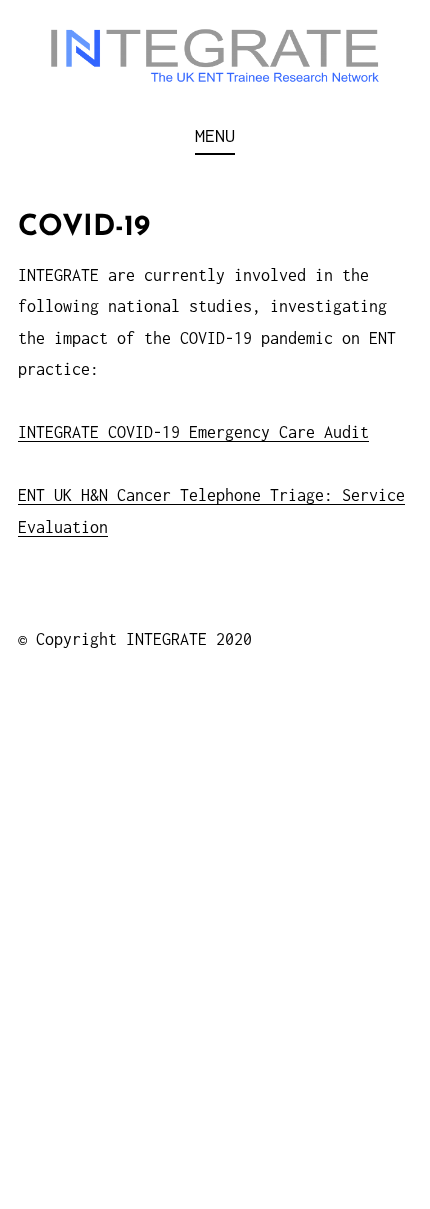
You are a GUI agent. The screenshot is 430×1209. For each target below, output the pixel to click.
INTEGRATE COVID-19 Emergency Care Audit (193, 432)
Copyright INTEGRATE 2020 (144, 639)
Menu (215, 135)
